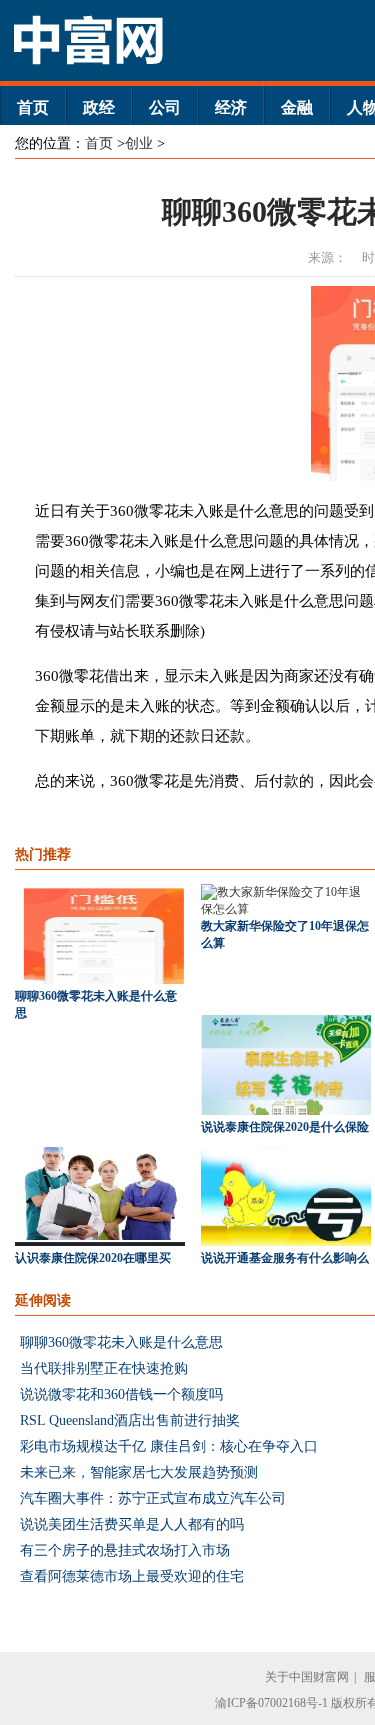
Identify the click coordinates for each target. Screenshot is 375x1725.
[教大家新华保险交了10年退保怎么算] (286, 909)
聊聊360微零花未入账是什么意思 (121, 1342)
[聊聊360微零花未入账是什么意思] (100, 980)
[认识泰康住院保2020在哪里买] (100, 1242)
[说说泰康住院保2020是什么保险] (286, 1111)
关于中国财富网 (307, 1677)
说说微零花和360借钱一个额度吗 (121, 1394)
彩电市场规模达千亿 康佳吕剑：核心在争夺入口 (169, 1446)
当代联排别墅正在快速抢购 (104, 1368)
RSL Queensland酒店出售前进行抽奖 (130, 1420)
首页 (33, 107)
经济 (231, 107)
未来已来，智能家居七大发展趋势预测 (139, 1472)
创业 (139, 143)
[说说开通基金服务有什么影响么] (286, 1242)
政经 (99, 107)
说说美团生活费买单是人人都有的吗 (132, 1524)
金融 (297, 107)
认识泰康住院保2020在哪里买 (93, 1258)
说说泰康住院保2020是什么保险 (285, 1127)
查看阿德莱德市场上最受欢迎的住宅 (132, 1576)
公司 (165, 107)
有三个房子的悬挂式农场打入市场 (125, 1550)
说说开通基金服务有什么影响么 (285, 1258)
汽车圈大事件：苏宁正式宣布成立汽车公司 (153, 1498)
